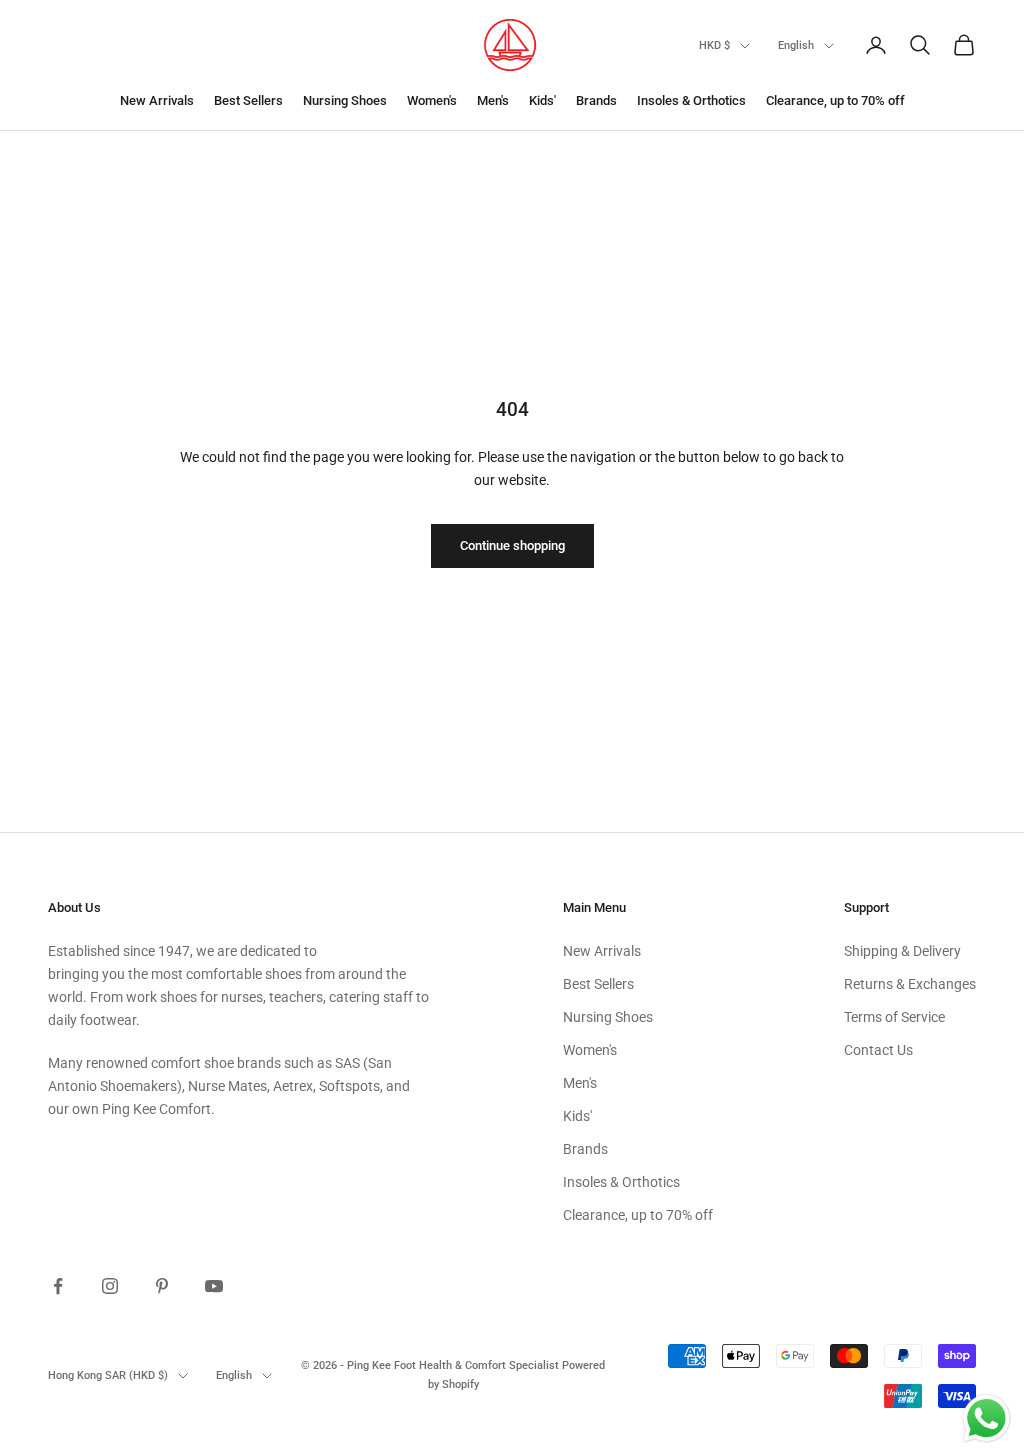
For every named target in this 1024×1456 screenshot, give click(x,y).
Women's (432, 100)
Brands (596, 100)
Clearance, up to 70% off (835, 100)
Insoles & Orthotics (691, 100)
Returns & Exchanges (910, 984)
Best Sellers (248, 100)
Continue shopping (512, 545)
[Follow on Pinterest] (162, 1286)
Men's (493, 100)
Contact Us (878, 1050)
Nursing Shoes (345, 100)
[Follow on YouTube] (214, 1286)
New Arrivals (157, 100)
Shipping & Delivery (902, 951)
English (796, 45)
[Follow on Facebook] (58, 1286)
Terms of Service (894, 1017)
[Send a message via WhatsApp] (986, 1418)
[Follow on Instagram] (110, 1286)
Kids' (542, 100)
